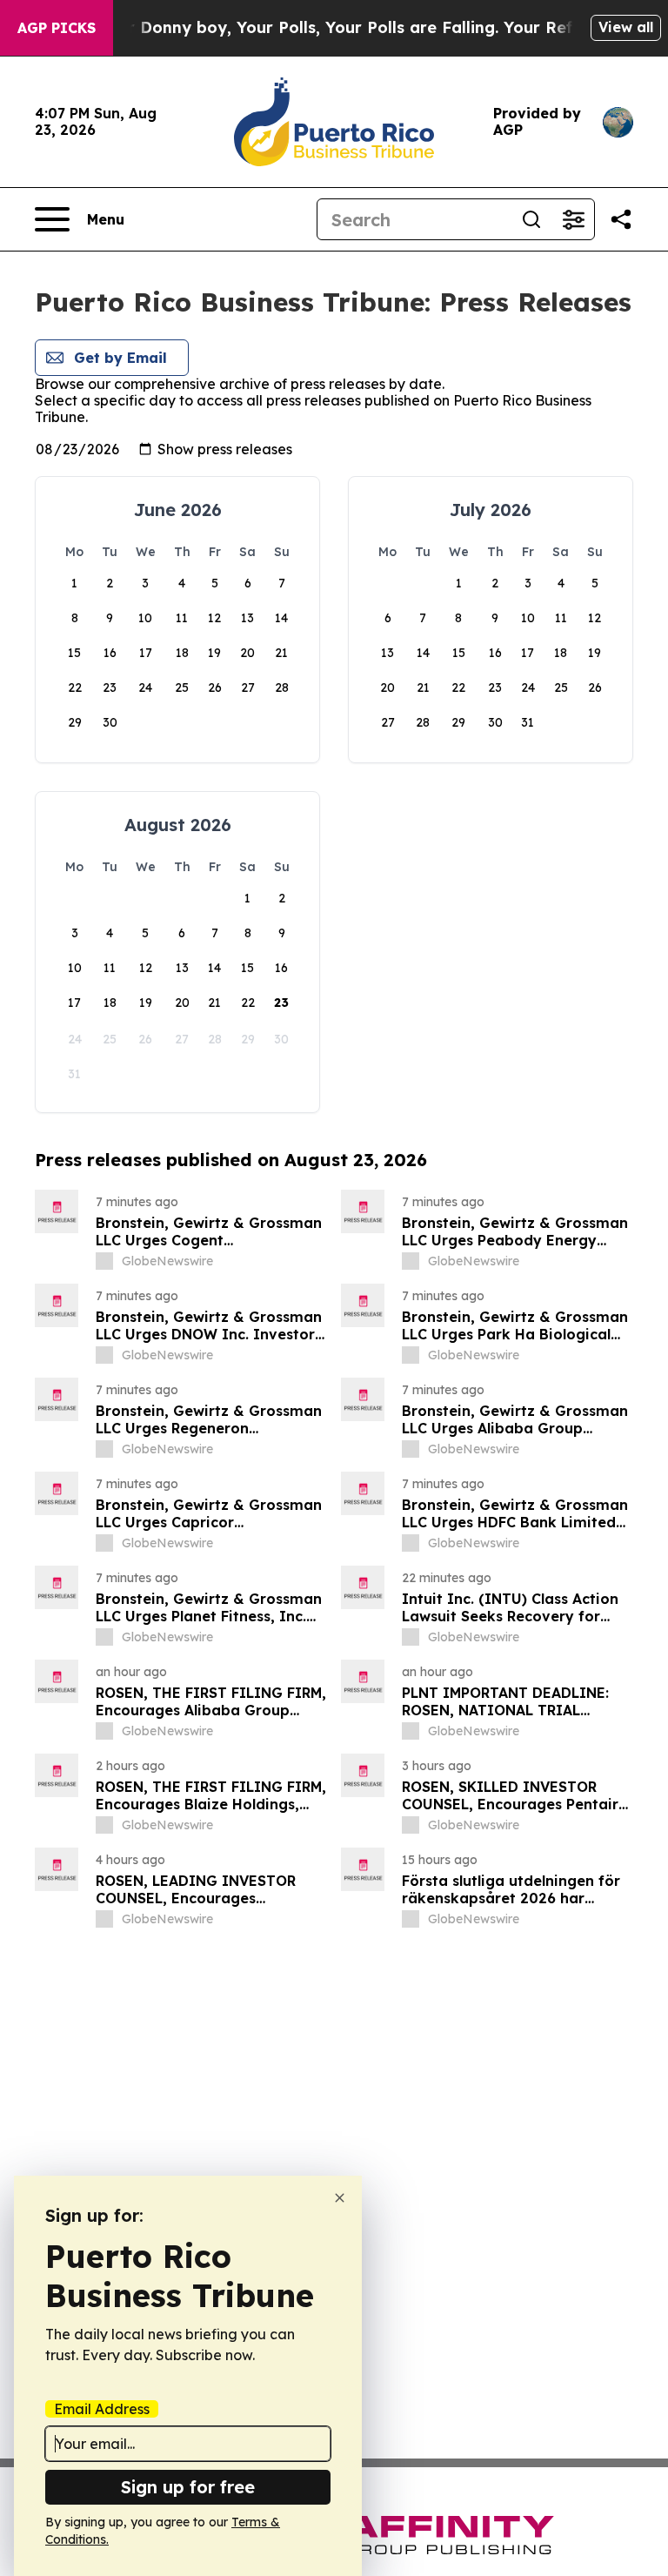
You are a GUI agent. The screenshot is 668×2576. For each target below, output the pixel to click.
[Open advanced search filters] (573, 219)
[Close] (340, 2198)
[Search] (531, 219)
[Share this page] (621, 219)
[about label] (104, 1261)
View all (626, 27)
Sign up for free (188, 2487)
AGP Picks (57, 28)
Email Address (102, 2409)
